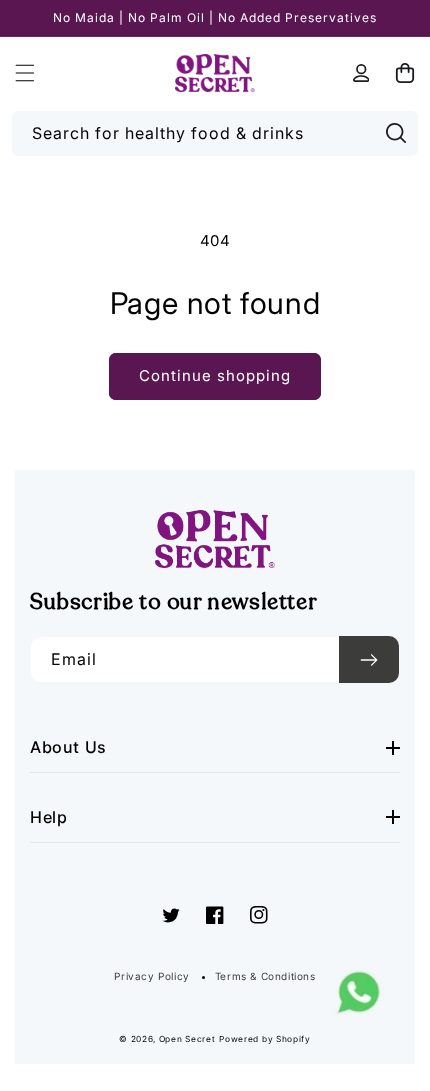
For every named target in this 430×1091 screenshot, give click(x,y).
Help (48, 817)
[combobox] (215, 133)
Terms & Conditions (265, 976)
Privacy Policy (151, 976)
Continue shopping (215, 375)
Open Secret (187, 1039)
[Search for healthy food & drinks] (396, 133)
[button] (25, 73)
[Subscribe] (369, 659)
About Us (68, 747)
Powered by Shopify (265, 1039)
